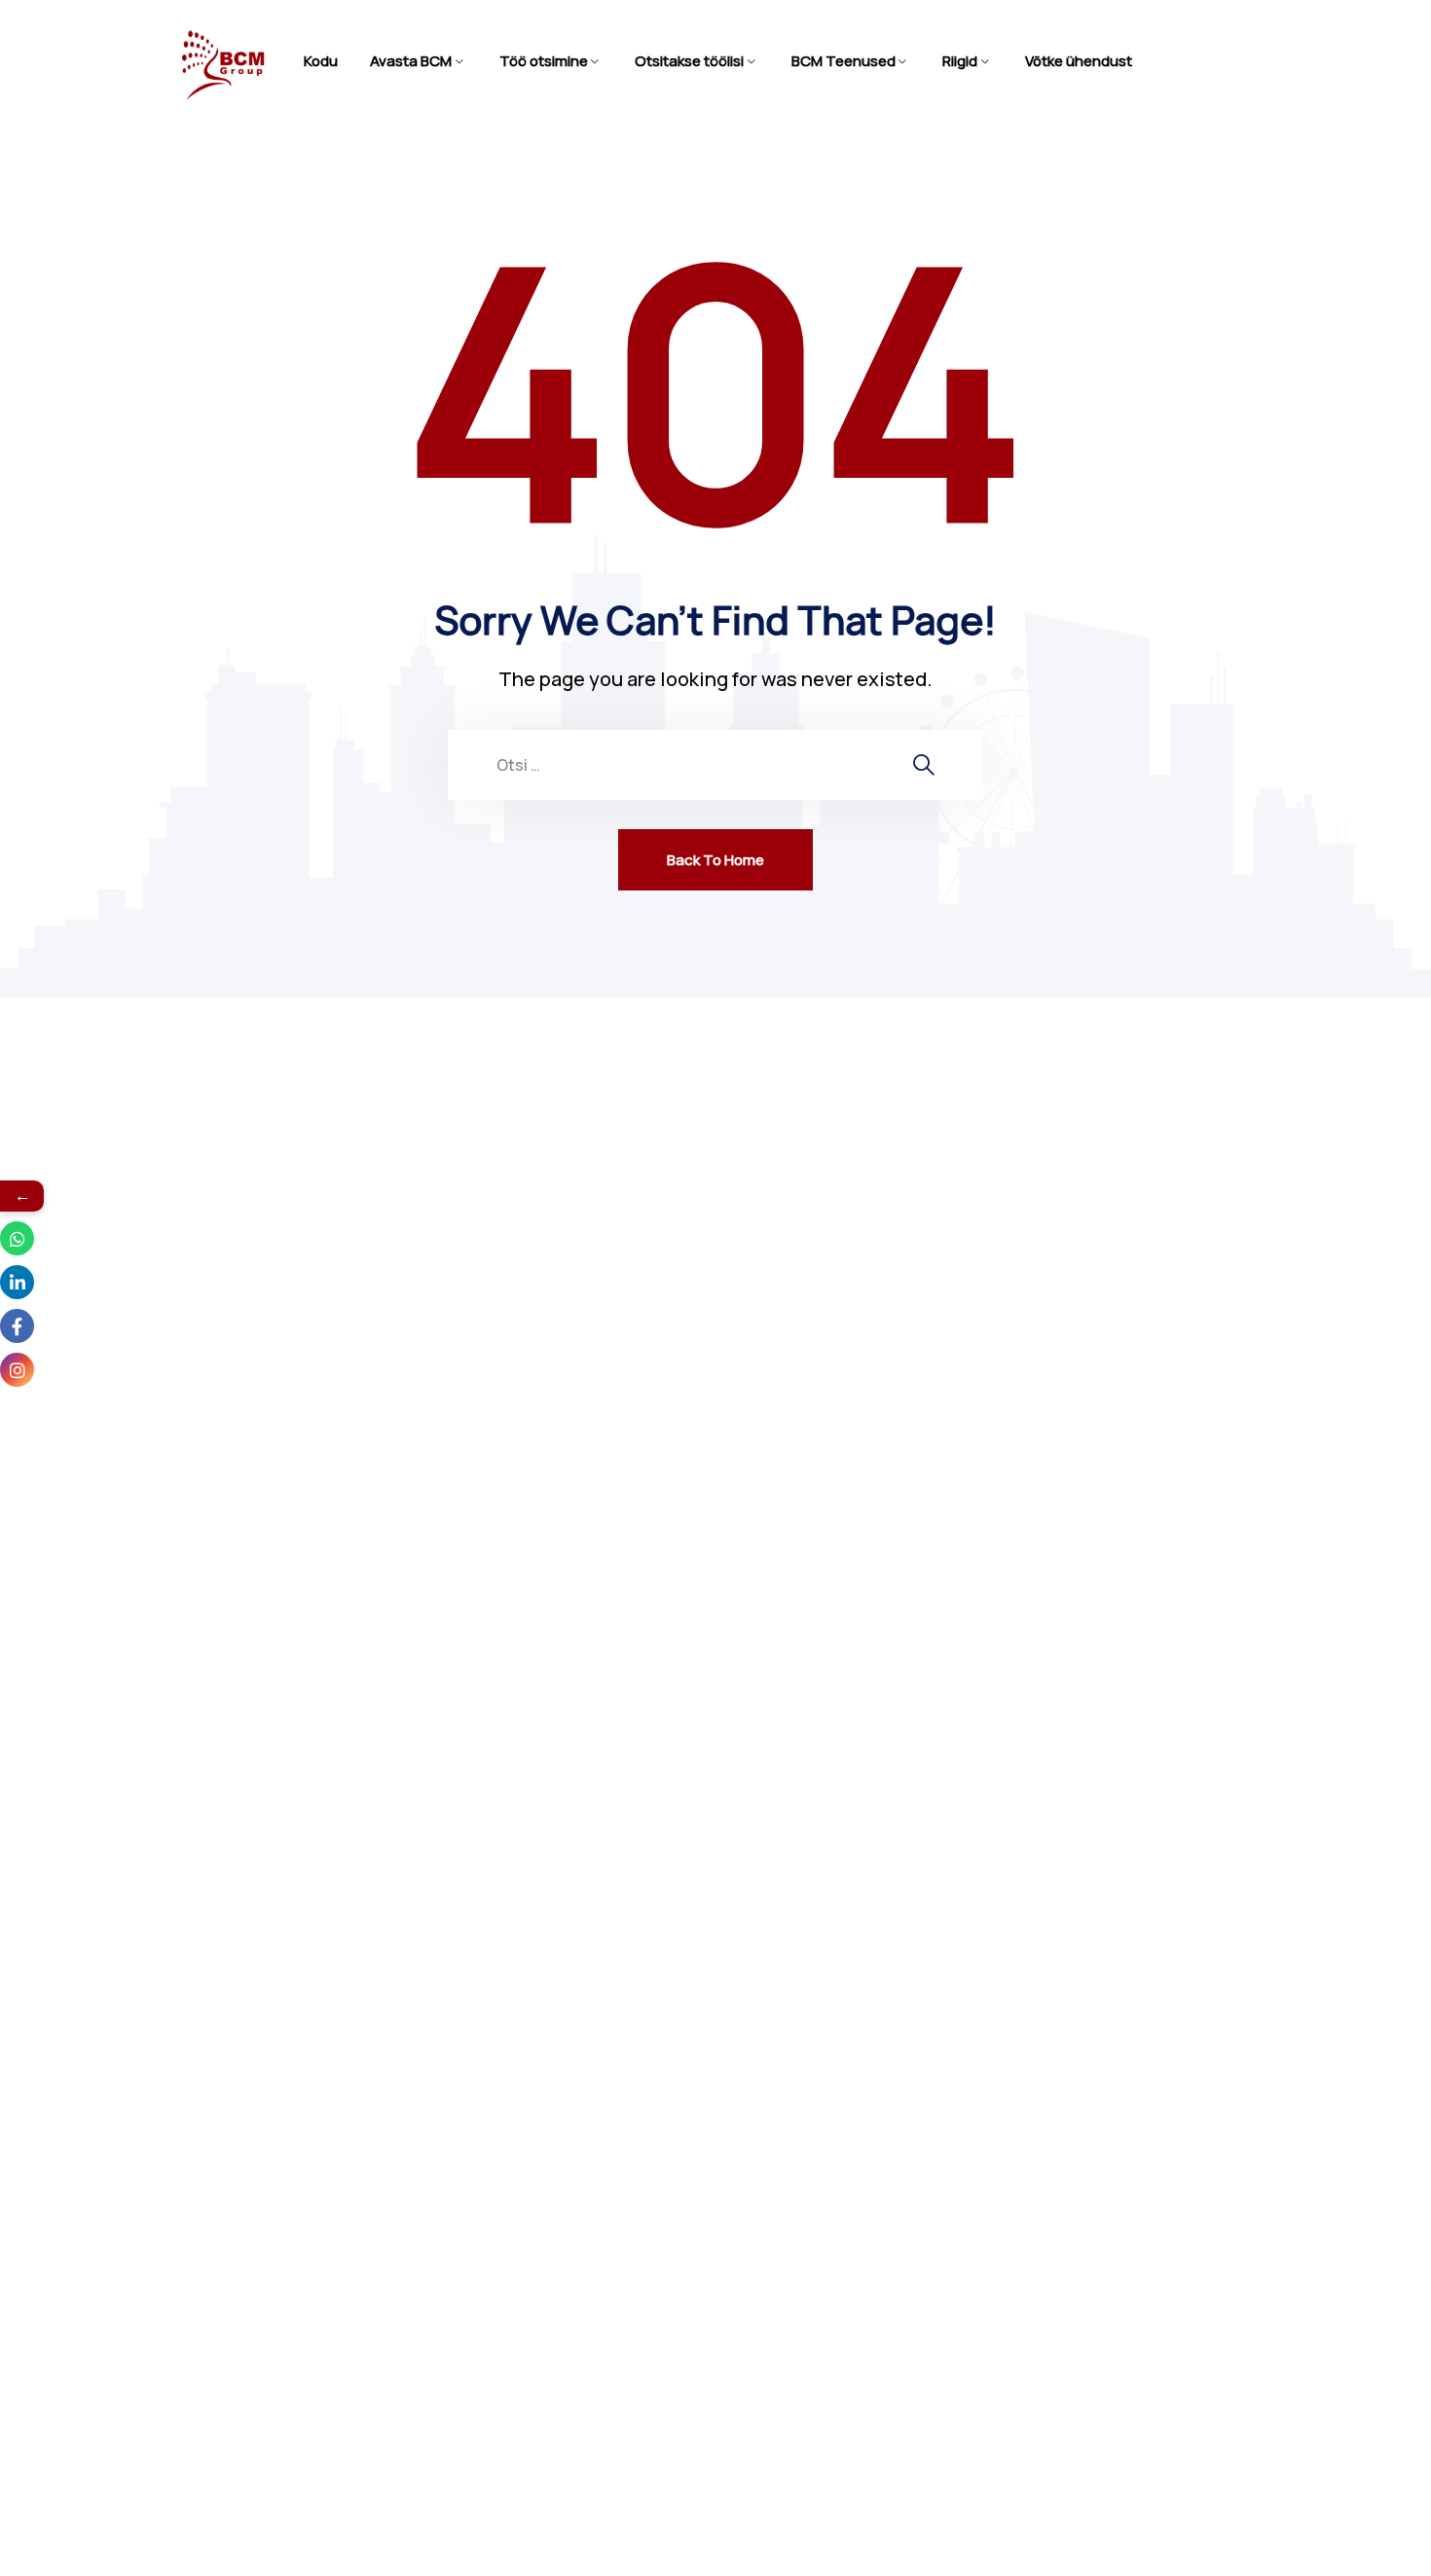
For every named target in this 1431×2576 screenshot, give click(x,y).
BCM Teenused (844, 61)
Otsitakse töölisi (689, 61)
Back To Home (715, 860)
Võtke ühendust (1079, 61)
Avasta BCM (411, 61)
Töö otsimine (544, 61)
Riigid (960, 61)
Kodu (321, 61)
